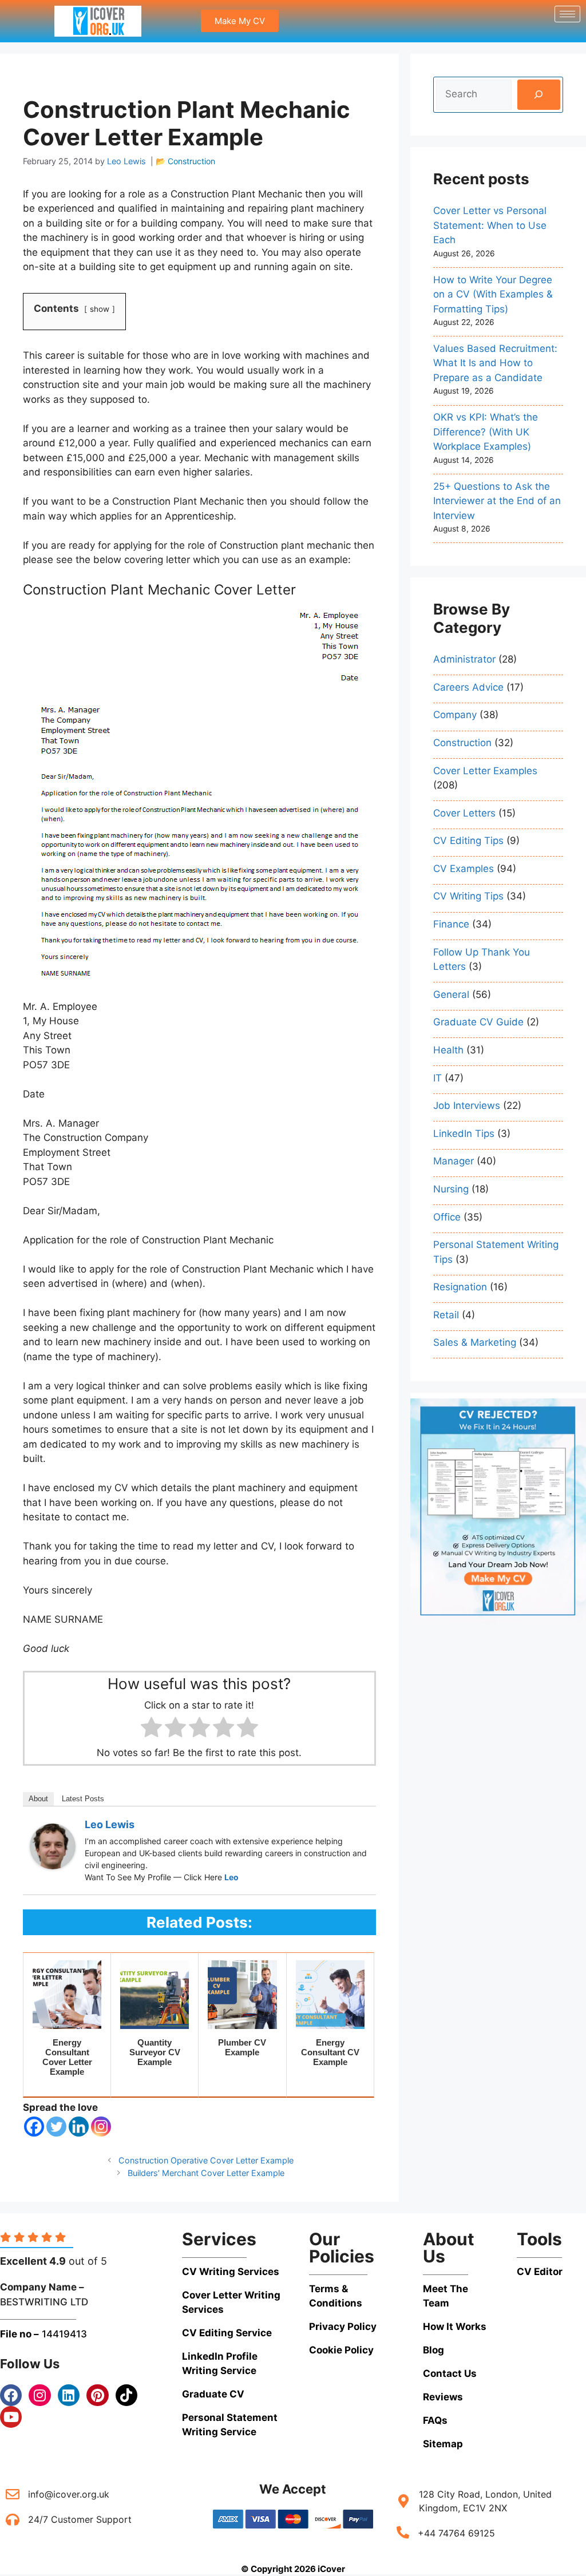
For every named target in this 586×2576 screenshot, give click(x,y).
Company (455, 715)
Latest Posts (83, 1799)
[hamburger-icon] (567, 14)
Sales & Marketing (475, 1342)
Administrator (464, 659)
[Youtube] (11, 2417)
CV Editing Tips (468, 841)
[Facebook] (34, 2127)
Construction (191, 161)
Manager (454, 1161)
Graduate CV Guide (478, 1022)
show (100, 309)
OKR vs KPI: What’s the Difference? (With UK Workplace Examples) (486, 432)
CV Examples (464, 869)
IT (437, 1078)
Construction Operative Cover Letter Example (206, 2160)
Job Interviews (467, 1105)
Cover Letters (464, 813)
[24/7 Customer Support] (13, 2519)
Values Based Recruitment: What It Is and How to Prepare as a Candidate (495, 363)
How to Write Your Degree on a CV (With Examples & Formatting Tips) (493, 294)
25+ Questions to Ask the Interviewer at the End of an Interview (497, 501)
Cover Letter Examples (485, 771)
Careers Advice (468, 687)
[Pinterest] (97, 2395)
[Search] (539, 95)
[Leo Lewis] (53, 1866)
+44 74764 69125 (456, 2533)
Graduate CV (213, 2394)
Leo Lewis (110, 1824)
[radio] (151, 1729)
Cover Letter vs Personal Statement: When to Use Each (490, 225)
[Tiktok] (126, 2395)
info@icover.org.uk (69, 2494)
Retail (446, 1315)
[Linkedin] (79, 2127)
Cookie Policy (341, 2350)
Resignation (460, 1287)
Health (448, 1050)
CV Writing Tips (468, 896)
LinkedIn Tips (464, 1134)
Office (447, 1217)
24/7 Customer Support (80, 2519)
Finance (451, 924)
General (451, 994)
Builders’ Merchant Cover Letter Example (206, 2173)
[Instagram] (101, 2127)
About (38, 1799)
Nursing (451, 1189)
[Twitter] (56, 2127)
